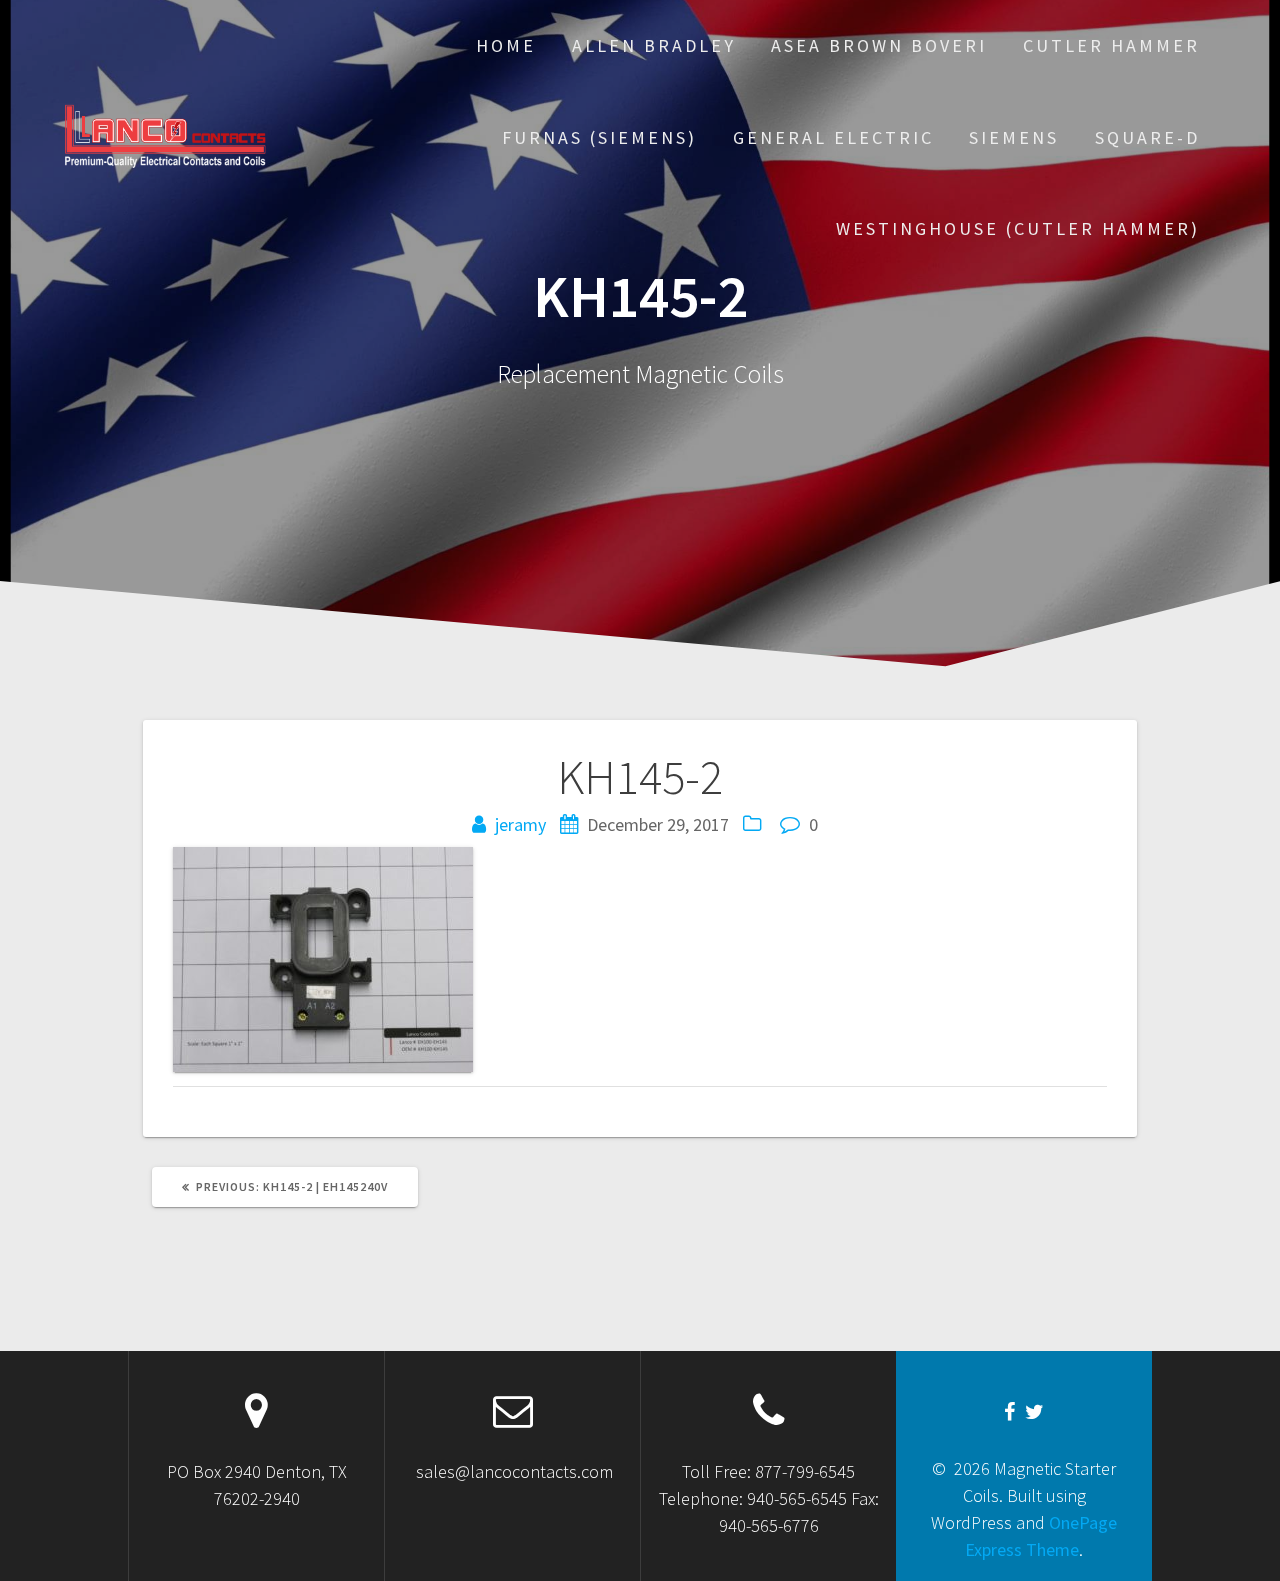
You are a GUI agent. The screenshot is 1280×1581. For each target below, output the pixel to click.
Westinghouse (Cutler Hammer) (1018, 228)
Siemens (1014, 137)
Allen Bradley (654, 45)
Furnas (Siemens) (599, 137)
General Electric (833, 137)
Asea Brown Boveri (879, 45)
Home (506, 45)
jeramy (520, 824)
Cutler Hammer (1111, 45)
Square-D (1147, 137)
